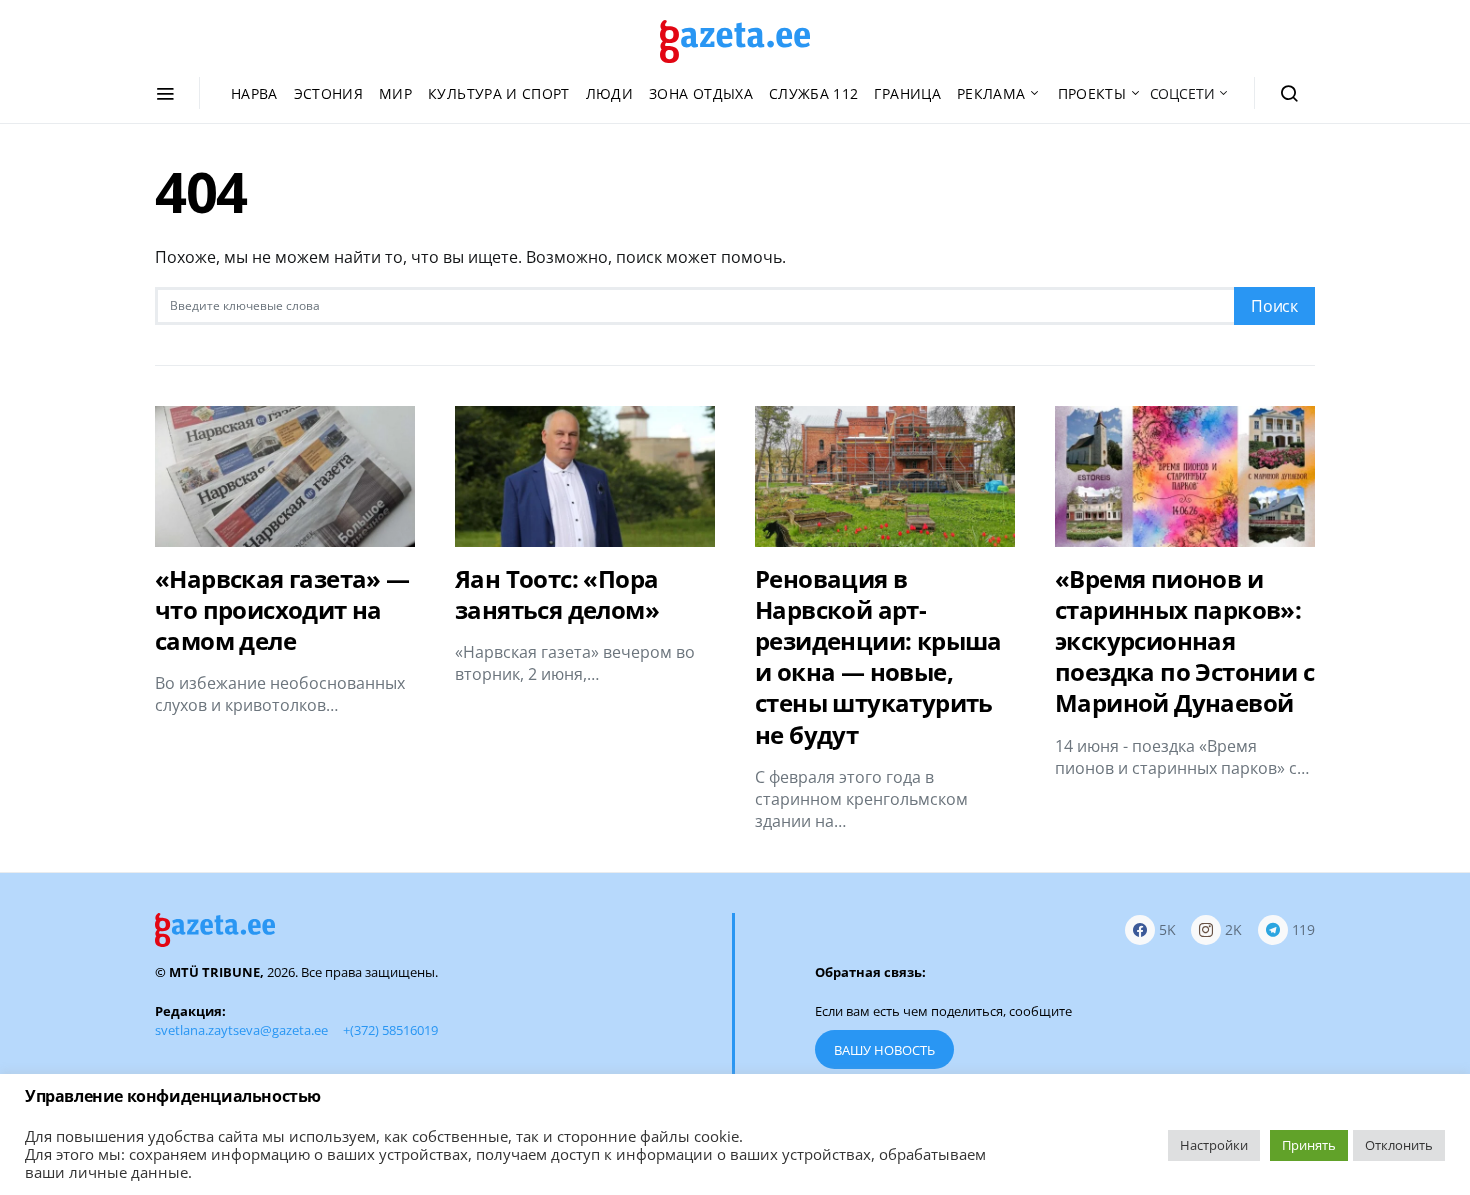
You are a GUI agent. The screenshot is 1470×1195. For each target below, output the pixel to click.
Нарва (254, 93)
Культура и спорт (499, 93)
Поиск (1274, 306)
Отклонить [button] (1399, 1145)
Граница (907, 93)
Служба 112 (814, 93)
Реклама (991, 93)
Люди (609, 93)
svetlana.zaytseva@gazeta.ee (241, 1030)
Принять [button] (1309, 1145)
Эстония (328, 93)
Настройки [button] (1214, 1145)
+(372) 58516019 (390, 1030)
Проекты (1092, 93)
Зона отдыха (701, 93)
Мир (395, 93)
